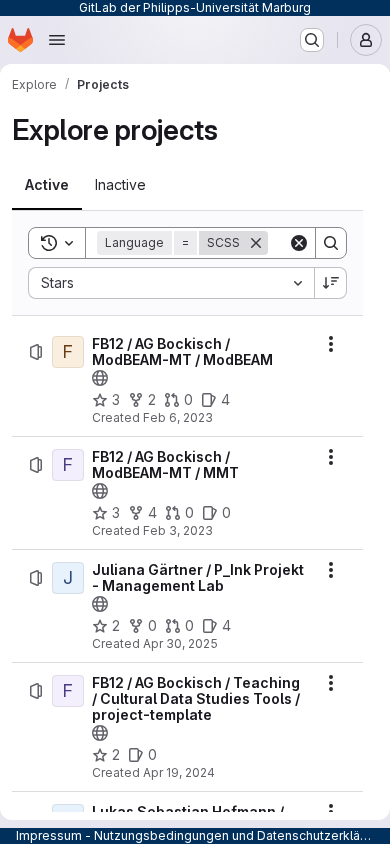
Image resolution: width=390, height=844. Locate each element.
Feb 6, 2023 (178, 417)
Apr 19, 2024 (179, 772)
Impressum (49, 835)
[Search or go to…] (312, 40)
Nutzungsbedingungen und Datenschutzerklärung (240, 835)
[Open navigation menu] (57, 40)
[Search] (331, 243)
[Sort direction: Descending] (331, 283)
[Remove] (256, 243)
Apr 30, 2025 (180, 643)
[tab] (47, 185)
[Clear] (299, 243)
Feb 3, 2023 (178, 530)
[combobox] (171, 283)
